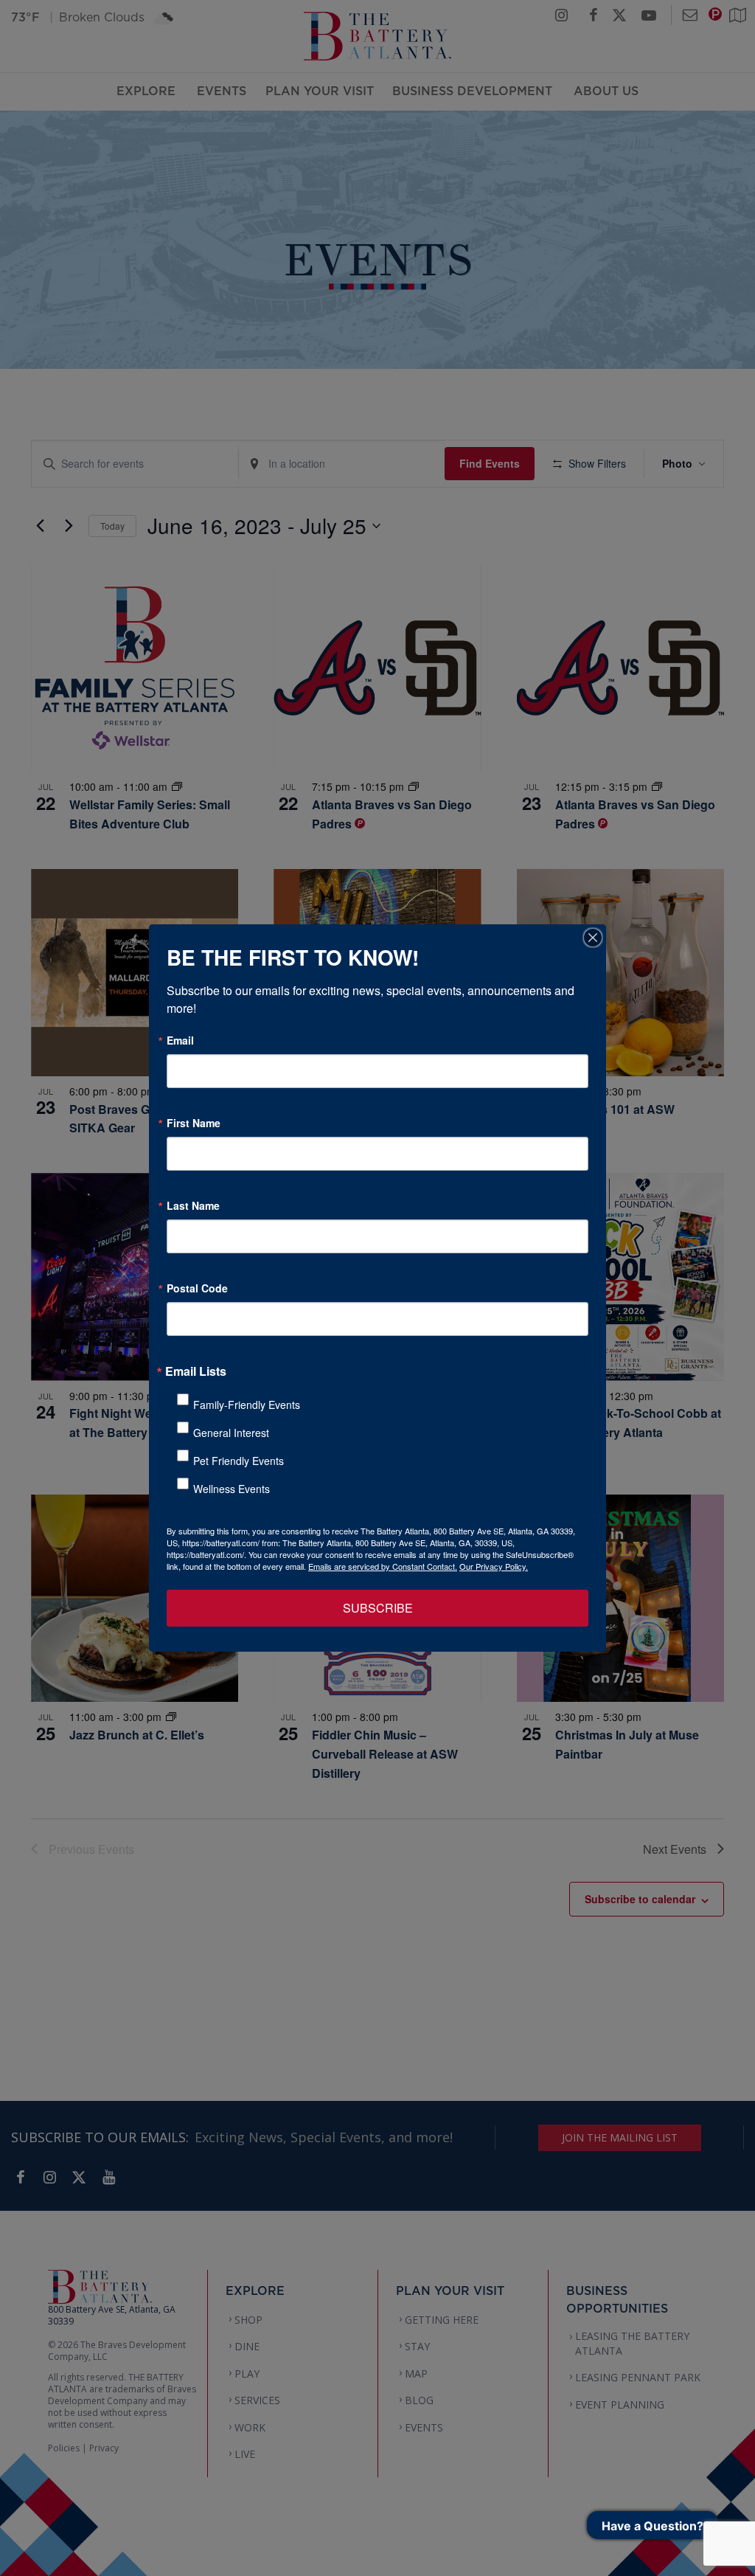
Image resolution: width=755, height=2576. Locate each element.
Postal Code (197, 1288)
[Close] (593, 938)
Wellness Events (232, 1489)
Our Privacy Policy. (494, 1566)
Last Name (193, 1205)
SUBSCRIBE (378, 1608)
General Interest (231, 1433)
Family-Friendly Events (247, 1405)
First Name (194, 1123)
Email (180, 1040)
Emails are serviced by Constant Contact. (383, 1566)
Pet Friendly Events (239, 1461)
